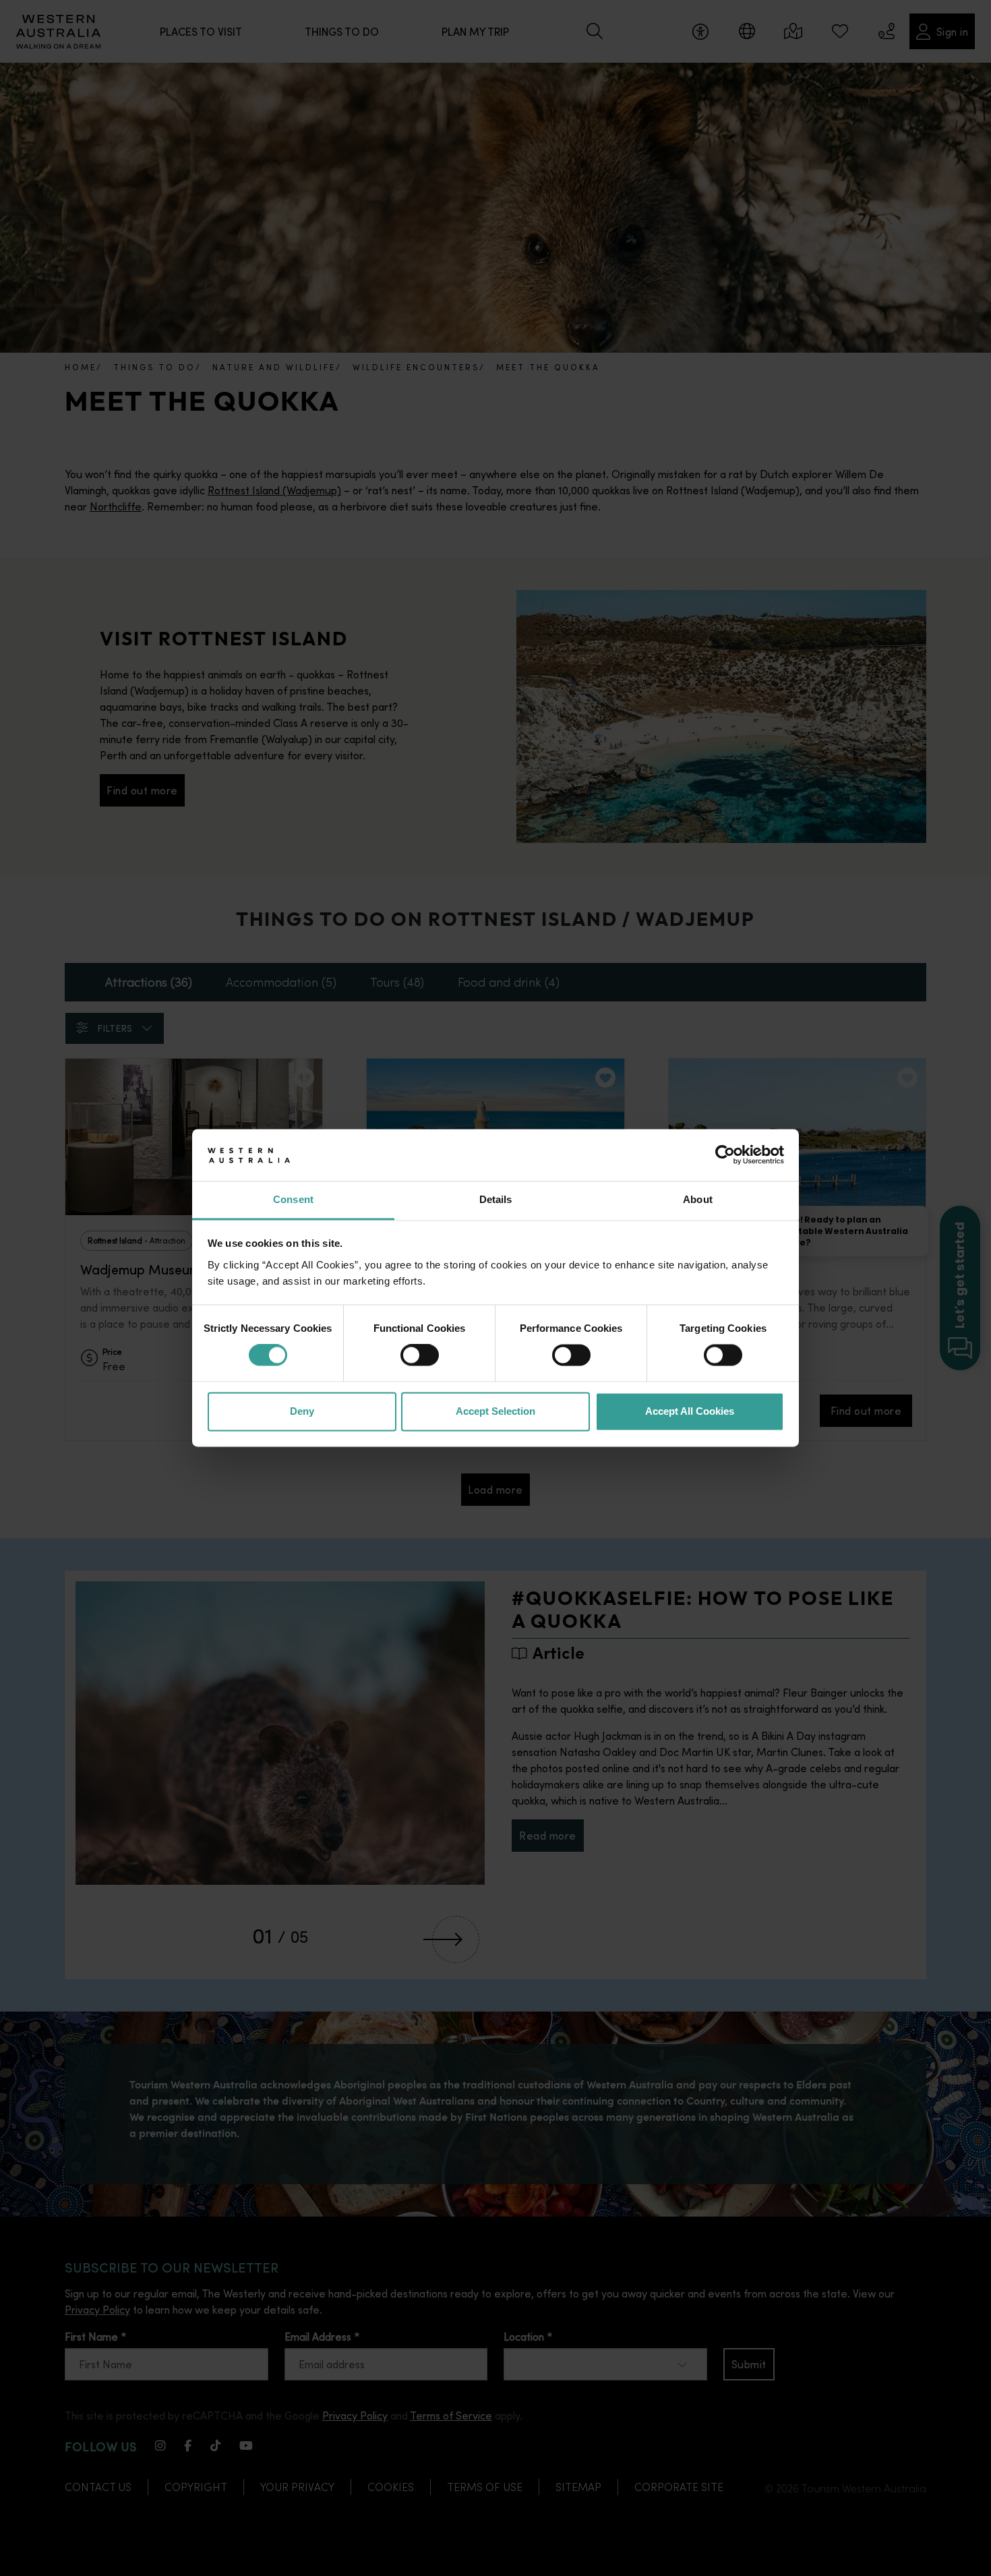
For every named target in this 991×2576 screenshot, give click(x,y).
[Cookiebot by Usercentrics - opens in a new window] (725, 1155)
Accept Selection (495, 1411)
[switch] (420, 1355)
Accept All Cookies (690, 1411)
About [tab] (698, 1199)
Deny (302, 1411)
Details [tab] (496, 1199)
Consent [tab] (293, 1199)
